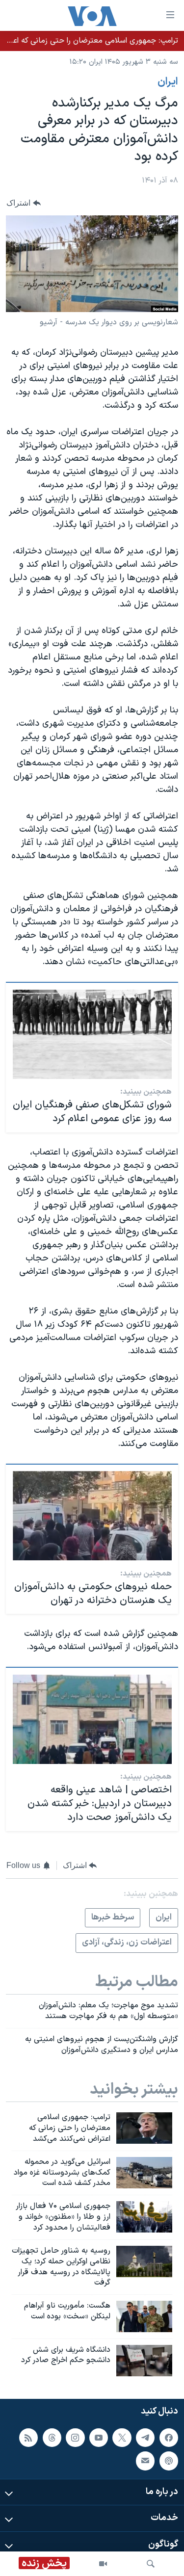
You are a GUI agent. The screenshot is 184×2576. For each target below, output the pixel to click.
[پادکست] (169, 2461)
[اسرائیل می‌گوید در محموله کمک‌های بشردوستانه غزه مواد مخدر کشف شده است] (144, 2173)
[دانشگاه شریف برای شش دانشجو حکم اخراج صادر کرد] (144, 2361)
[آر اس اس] (28, 2438)
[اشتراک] (145, 2461)
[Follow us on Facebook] (169, 2438)
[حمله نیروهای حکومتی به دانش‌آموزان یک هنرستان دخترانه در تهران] (92, 1516)
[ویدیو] (103, 2564)
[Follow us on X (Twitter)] (122, 2438)
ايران (168, 82)
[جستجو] (151, 2564)
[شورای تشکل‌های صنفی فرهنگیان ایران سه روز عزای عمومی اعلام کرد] (92, 1034)
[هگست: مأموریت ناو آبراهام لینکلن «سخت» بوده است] (144, 2316)
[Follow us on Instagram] (75, 2438)
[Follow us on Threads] (52, 2438)
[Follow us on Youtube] (99, 2438)
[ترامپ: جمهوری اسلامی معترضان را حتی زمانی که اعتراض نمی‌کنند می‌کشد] (144, 2128)
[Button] (24, 203)
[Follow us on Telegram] (145, 2438)
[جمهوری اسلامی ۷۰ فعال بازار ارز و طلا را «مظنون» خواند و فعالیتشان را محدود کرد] (144, 2217)
